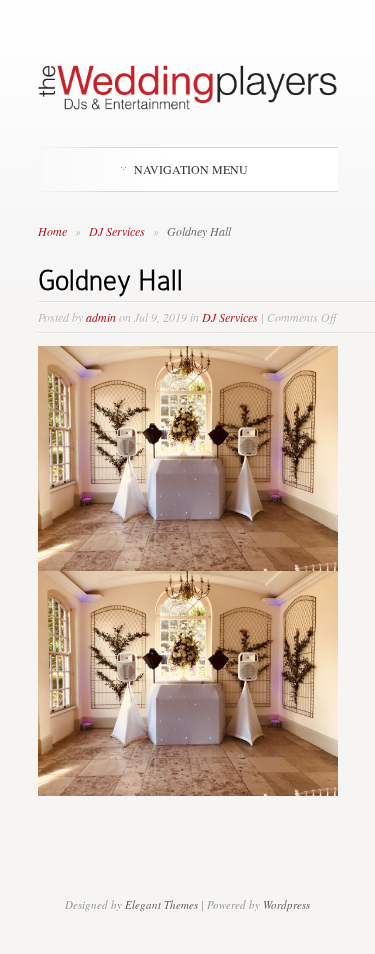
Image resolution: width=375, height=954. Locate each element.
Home (52, 231)
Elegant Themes (161, 904)
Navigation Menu (191, 169)
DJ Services (118, 231)
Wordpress (286, 904)
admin (101, 317)
